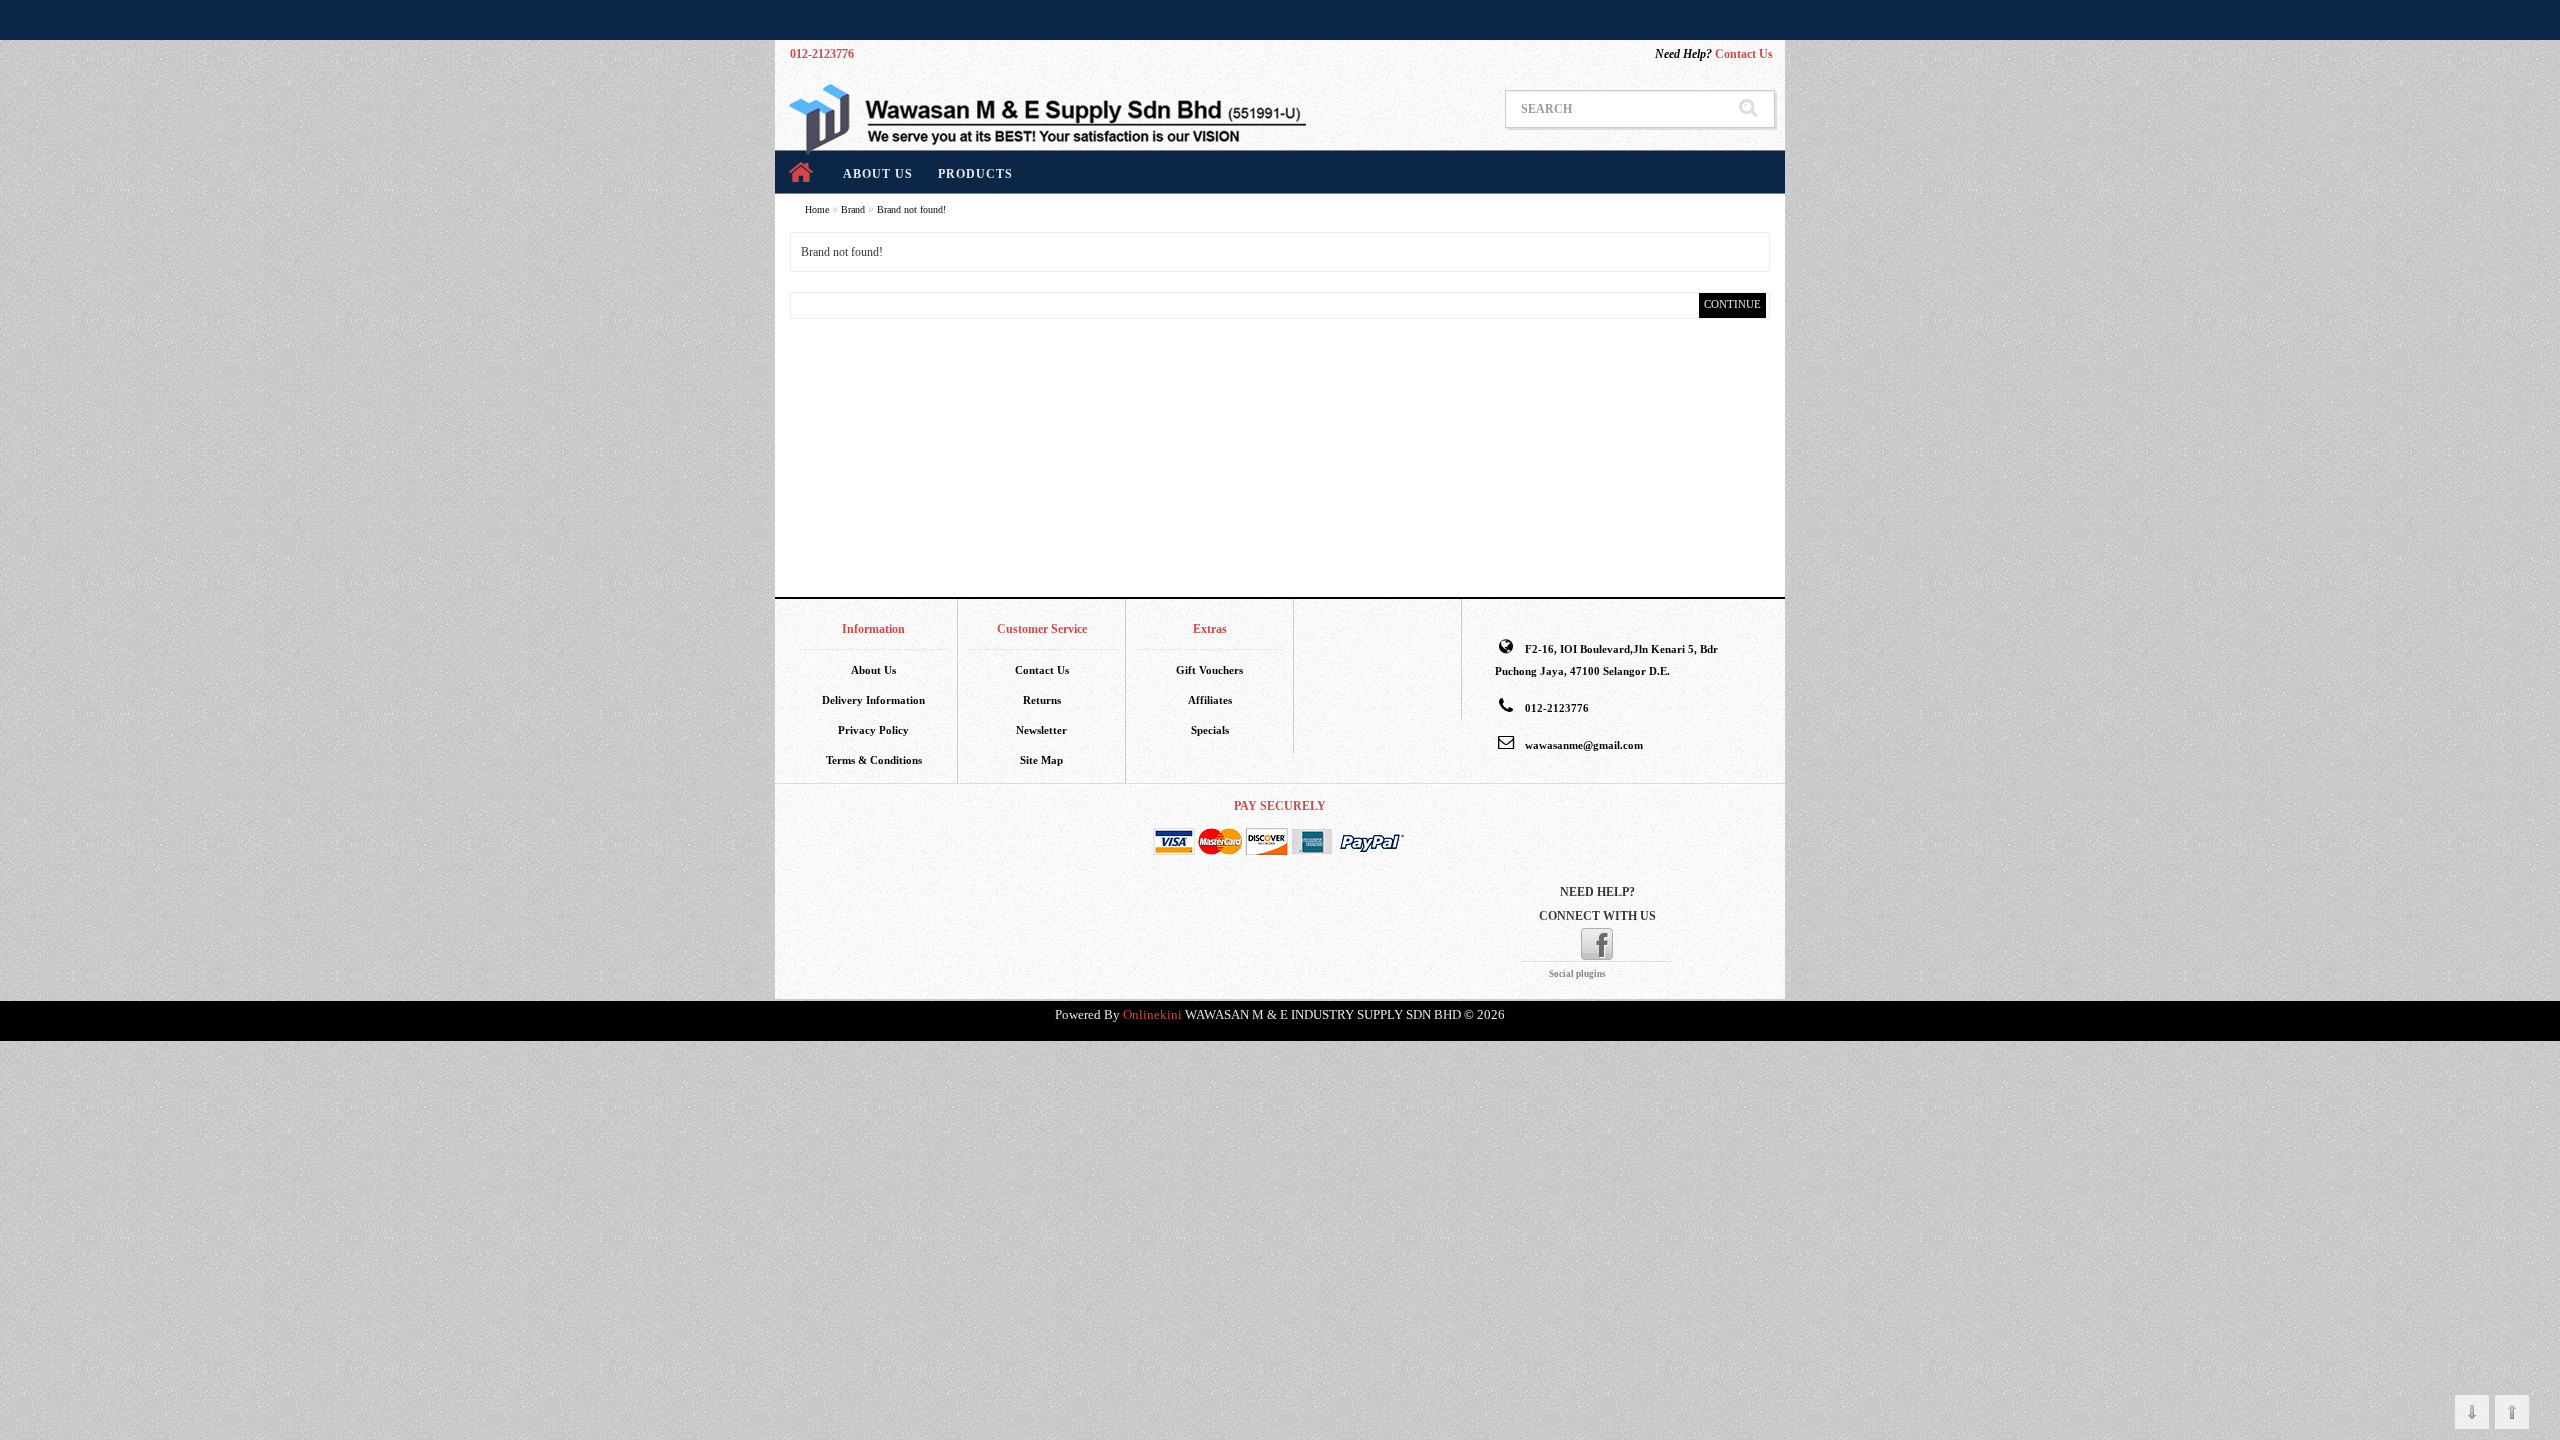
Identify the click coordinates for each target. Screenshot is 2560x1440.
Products (975, 174)
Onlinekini (1152, 1014)
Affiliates (1210, 700)
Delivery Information (873, 700)
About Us (873, 670)
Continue (1732, 304)
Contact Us (1714, 54)
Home (817, 209)
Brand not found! (911, 209)
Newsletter (1041, 730)
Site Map (1041, 760)
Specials (1210, 730)
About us (878, 174)
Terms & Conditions (874, 760)
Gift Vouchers (1209, 670)
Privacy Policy (873, 730)
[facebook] (1597, 943)
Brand (853, 209)
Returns (1042, 700)
